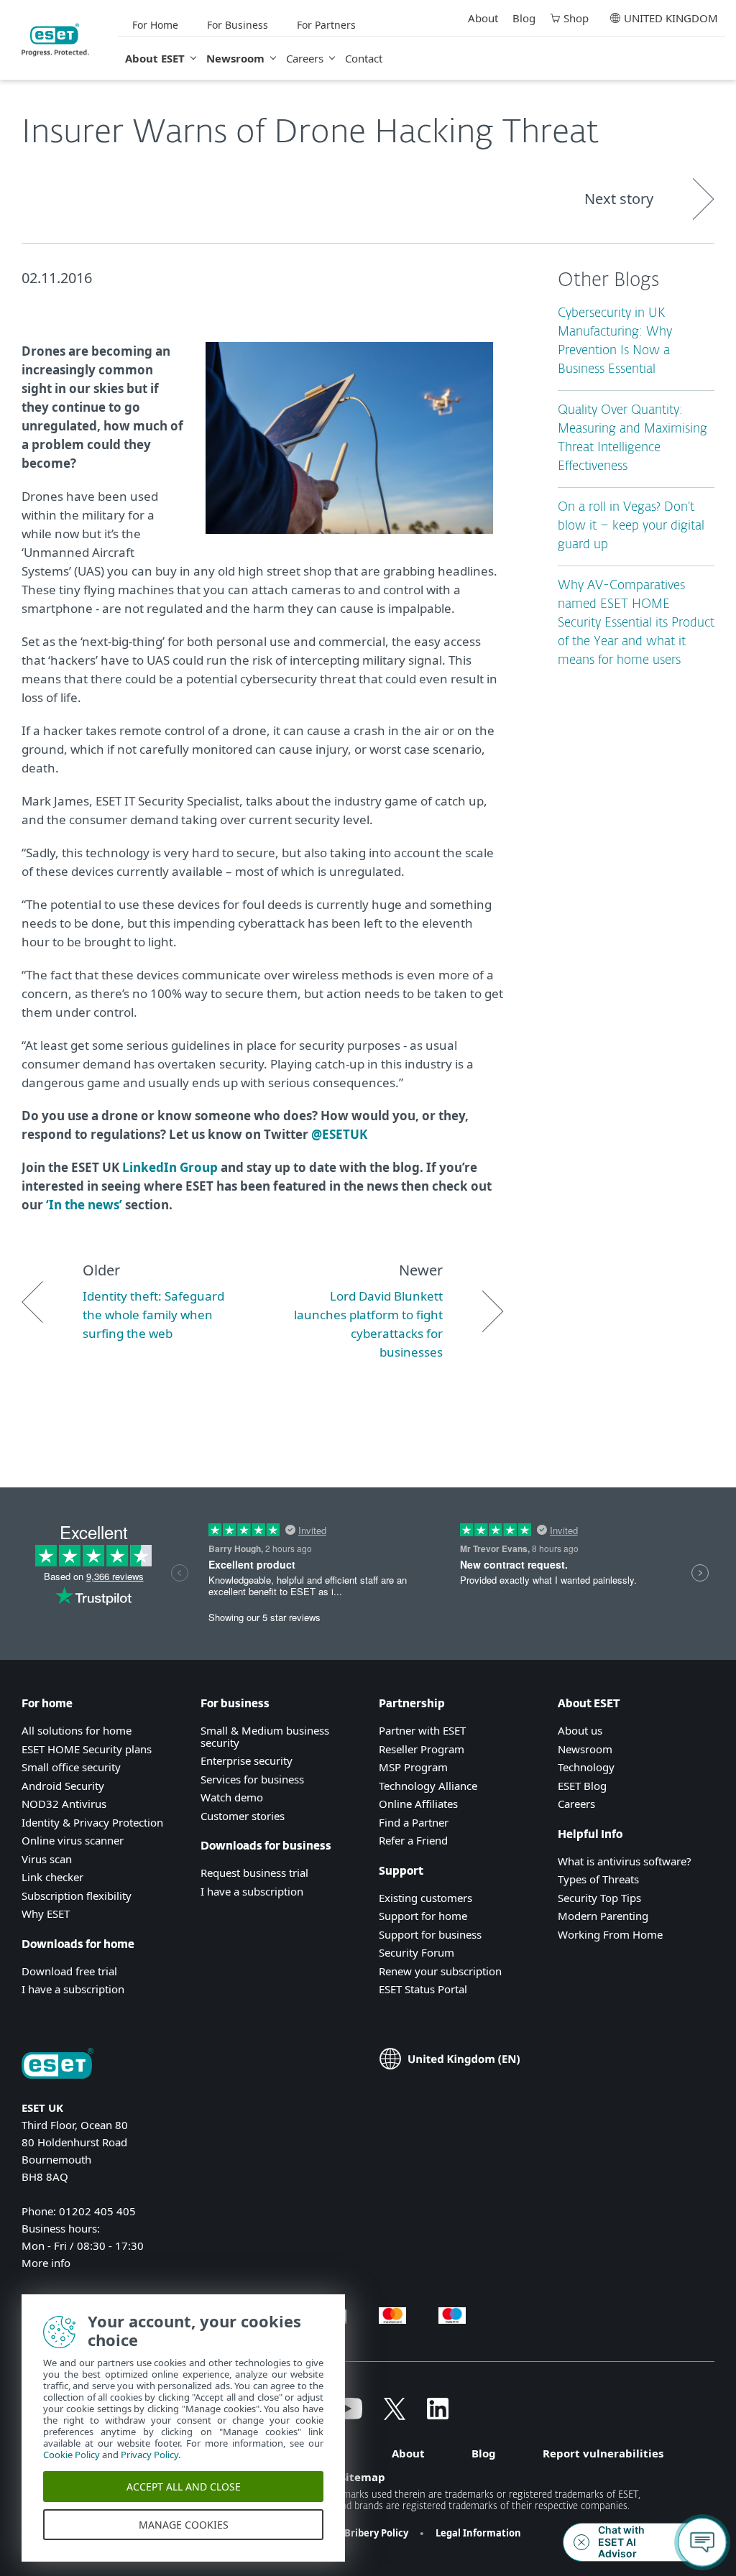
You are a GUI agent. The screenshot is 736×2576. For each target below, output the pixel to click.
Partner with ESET (422, 1730)
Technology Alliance (428, 1786)
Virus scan (47, 1859)
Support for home (423, 1916)
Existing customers (425, 1898)
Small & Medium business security (265, 1736)
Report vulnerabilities (603, 2453)
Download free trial (69, 1971)
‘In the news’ (84, 1205)
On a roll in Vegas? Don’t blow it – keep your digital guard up (631, 526)
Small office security (71, 1767)
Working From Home (610, 1934)
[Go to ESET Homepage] (55, 40)
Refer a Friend (413, 1840)
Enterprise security (247, 1760)
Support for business (430, 1934)
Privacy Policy (149, 2455)
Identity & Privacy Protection (92, 1822)
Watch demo (232, 1797)
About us (580, 1730)
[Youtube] (347, 2415)
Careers (305, 58)
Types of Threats (598, 1879)
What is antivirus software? (625, 1861)
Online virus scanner (73, 1840)
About (483, 18)
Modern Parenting (603, 1916)
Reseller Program (422, 1749)
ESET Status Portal (423, 1989)
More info (46, 2263)
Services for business (252, 1779)
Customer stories (243, 1816)
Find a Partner (414, 1822)
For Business (238, 25)
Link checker (52, 1877)
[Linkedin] (438, 2415)
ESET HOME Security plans (87, 1749)
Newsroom (235, 58)
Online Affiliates (418, 1804)
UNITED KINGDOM (671, 18)
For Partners (326, 25)
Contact (364, 58)
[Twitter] (395, 2415)
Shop (576, 18)
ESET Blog (582, 1786)
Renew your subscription (440, 1971)
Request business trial (254, 1873)
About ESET (155, 58)
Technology (586, 1767)
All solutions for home (77, 1730)
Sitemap (363, 2477)
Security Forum (417, 1952)
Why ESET (46, 1913)
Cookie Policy (72, 2455)
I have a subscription (73, 1989)
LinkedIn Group (170, 1167)
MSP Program (413, 1767)
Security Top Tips (599, 1898)
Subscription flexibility (77, 1896)
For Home (155, 25)
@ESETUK (339, 1134)
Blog (524, 18)
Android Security (63, 1786)
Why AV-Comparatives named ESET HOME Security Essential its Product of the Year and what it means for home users (636, 623)
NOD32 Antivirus (64, 1804)
